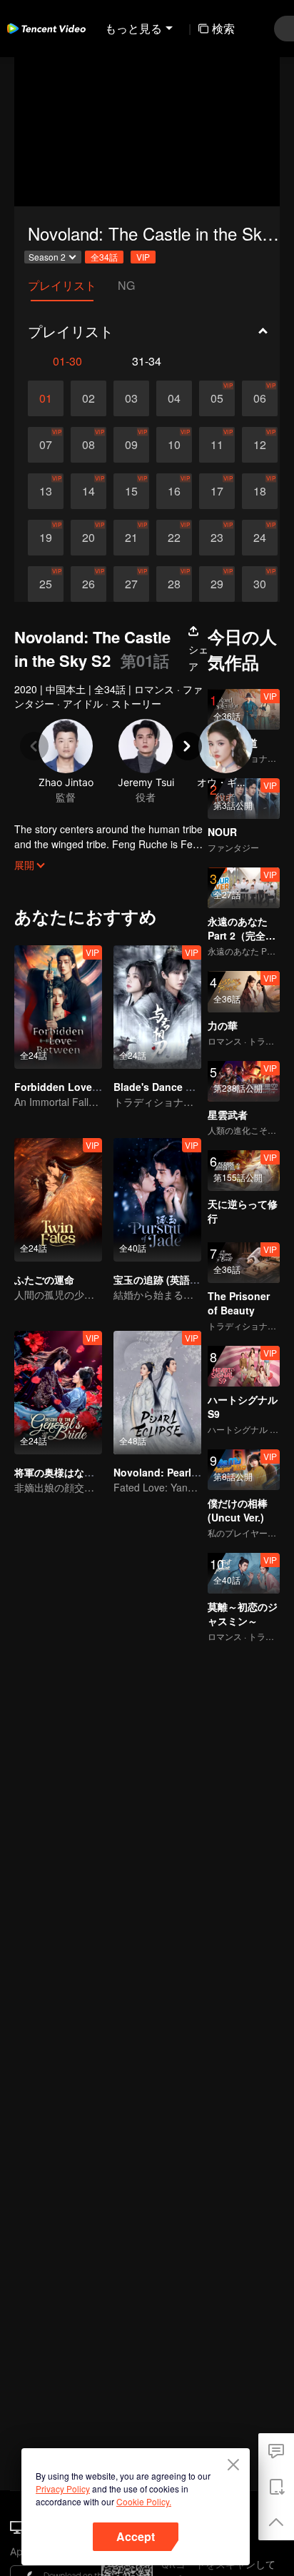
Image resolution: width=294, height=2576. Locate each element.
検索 (223, 28)
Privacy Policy (63, 2489)
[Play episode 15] (131, 491)
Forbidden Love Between (76, 1087)
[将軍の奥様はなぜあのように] (58, 1393)
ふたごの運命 (44, 1279)
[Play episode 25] (46, 584)
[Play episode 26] (88, 584)
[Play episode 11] (217, 445)
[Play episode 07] (46, 445)
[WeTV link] (46, 29)
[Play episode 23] (217, 538)
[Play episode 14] (88, 491)
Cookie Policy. (144, 2501)
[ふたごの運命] (58, 1200)
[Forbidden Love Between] (58, 1007)
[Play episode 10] (174, 445)
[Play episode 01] (46, 398)
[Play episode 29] (217, 584)
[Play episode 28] (174, 584)
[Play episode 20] (88, 538)
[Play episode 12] (260, 445)
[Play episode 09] (131, 445)
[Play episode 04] (174, 398)
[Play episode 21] (131, 538)
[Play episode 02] (88, 398)
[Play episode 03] (131, 398)
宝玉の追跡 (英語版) (158, 1279)
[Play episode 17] (217, 491)
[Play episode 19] (46, 538)
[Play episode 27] (131, 584)
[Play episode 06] (260, 398)
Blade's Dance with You (171, 1087)
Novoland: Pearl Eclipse (172, 1472)
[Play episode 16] (174, 491)
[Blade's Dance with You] (157, 1007)
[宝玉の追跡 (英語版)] (157, 1200)
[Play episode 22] (174, 538)
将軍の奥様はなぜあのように (79, 1472)
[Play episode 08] (88, 445)
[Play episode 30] (260, 584)
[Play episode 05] (217, 398)
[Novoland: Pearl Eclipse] (157, 1393)
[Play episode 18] (260, 491)
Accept (136, 2536)
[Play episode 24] (260, 538)
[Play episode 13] (46, 491)
